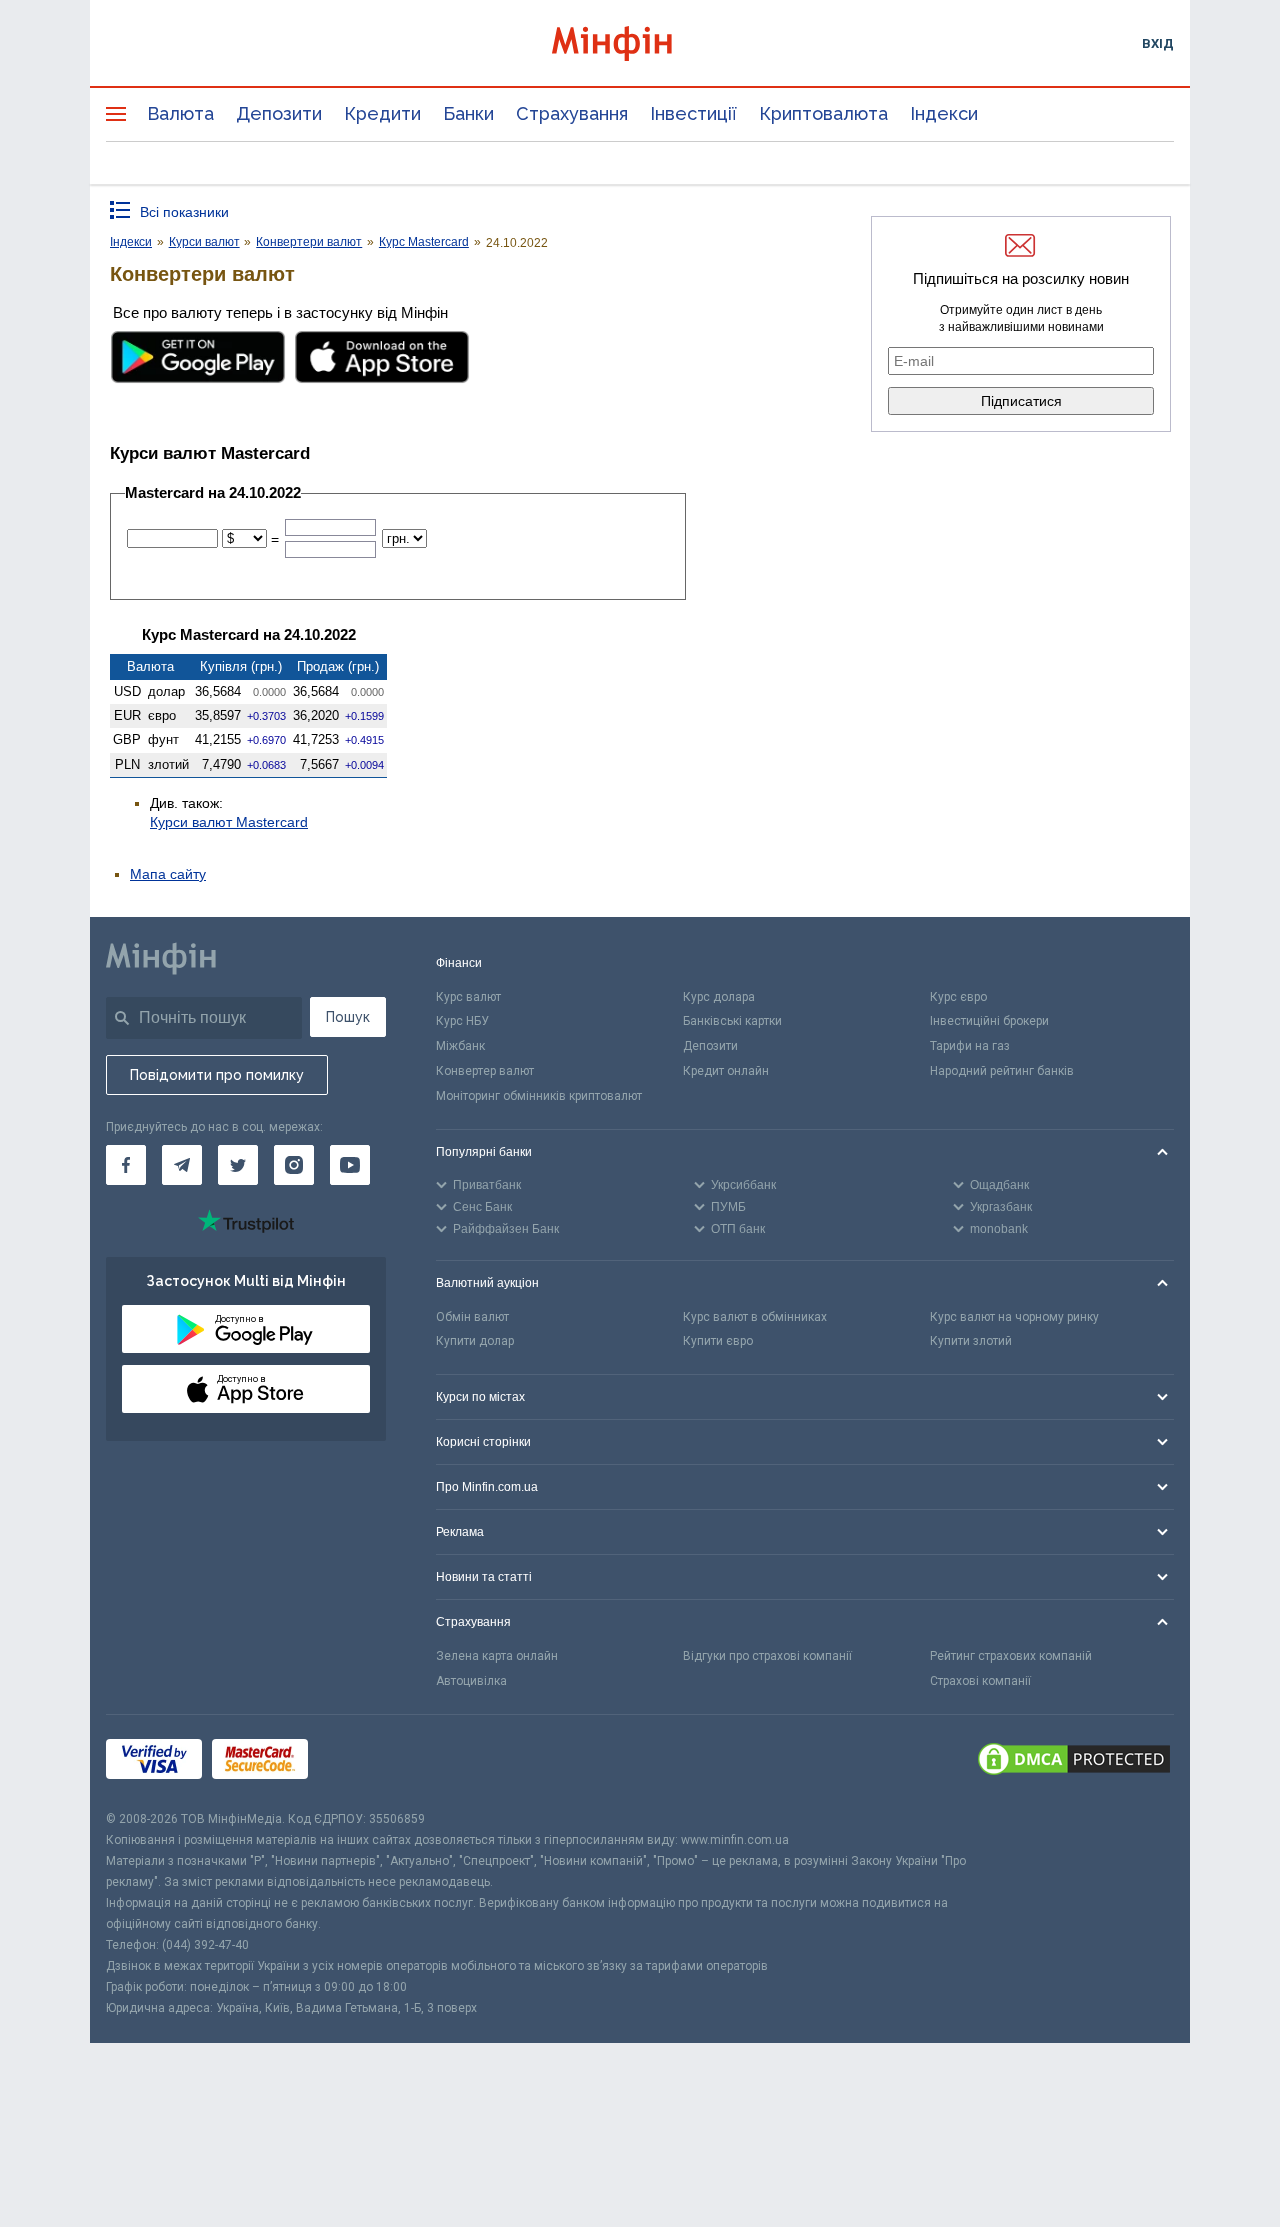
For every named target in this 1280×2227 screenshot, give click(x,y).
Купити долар (475, 1341)
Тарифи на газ (970, 1046)
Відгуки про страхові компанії (767, 1656)
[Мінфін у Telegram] (182, 1165)
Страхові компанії (980, 1681)
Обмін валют (472, 1317)
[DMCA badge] (1074, 1762)
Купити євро (718, 1341)
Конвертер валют (485, 1071)
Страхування (572, 113)
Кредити (382, 113)
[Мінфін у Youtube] (350, 1165)
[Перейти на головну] (640, 43)
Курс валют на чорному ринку (1014, 1317)
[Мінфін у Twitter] (238, 1165)
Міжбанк (460, 1046)
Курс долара (719, 997)
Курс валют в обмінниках (755, 1317)
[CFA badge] (362, 1761)
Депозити (279, 113)
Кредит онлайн (726, 1071)
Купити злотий (971, 1341)
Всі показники (184, 212)
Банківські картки (732, 1021)
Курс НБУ (462, 1021)
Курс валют (468, 997)
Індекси (944, 113)
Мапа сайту (168, 874)
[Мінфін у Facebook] (126, 1165)
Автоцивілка (471, 1681)
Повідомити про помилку (217, 1075)
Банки (468, 113)
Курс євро (958, 997)
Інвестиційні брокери (989, 1021)
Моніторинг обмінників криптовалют (539, 1096)
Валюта (180, 113)
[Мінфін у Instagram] (294, 1165)
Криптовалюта (823, 113)
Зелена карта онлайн (497, 1656)
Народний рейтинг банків (1002, 1071)
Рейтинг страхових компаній (1011, 1656)
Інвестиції (693, 113)
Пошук (348, 1017)
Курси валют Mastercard (229, 822)
